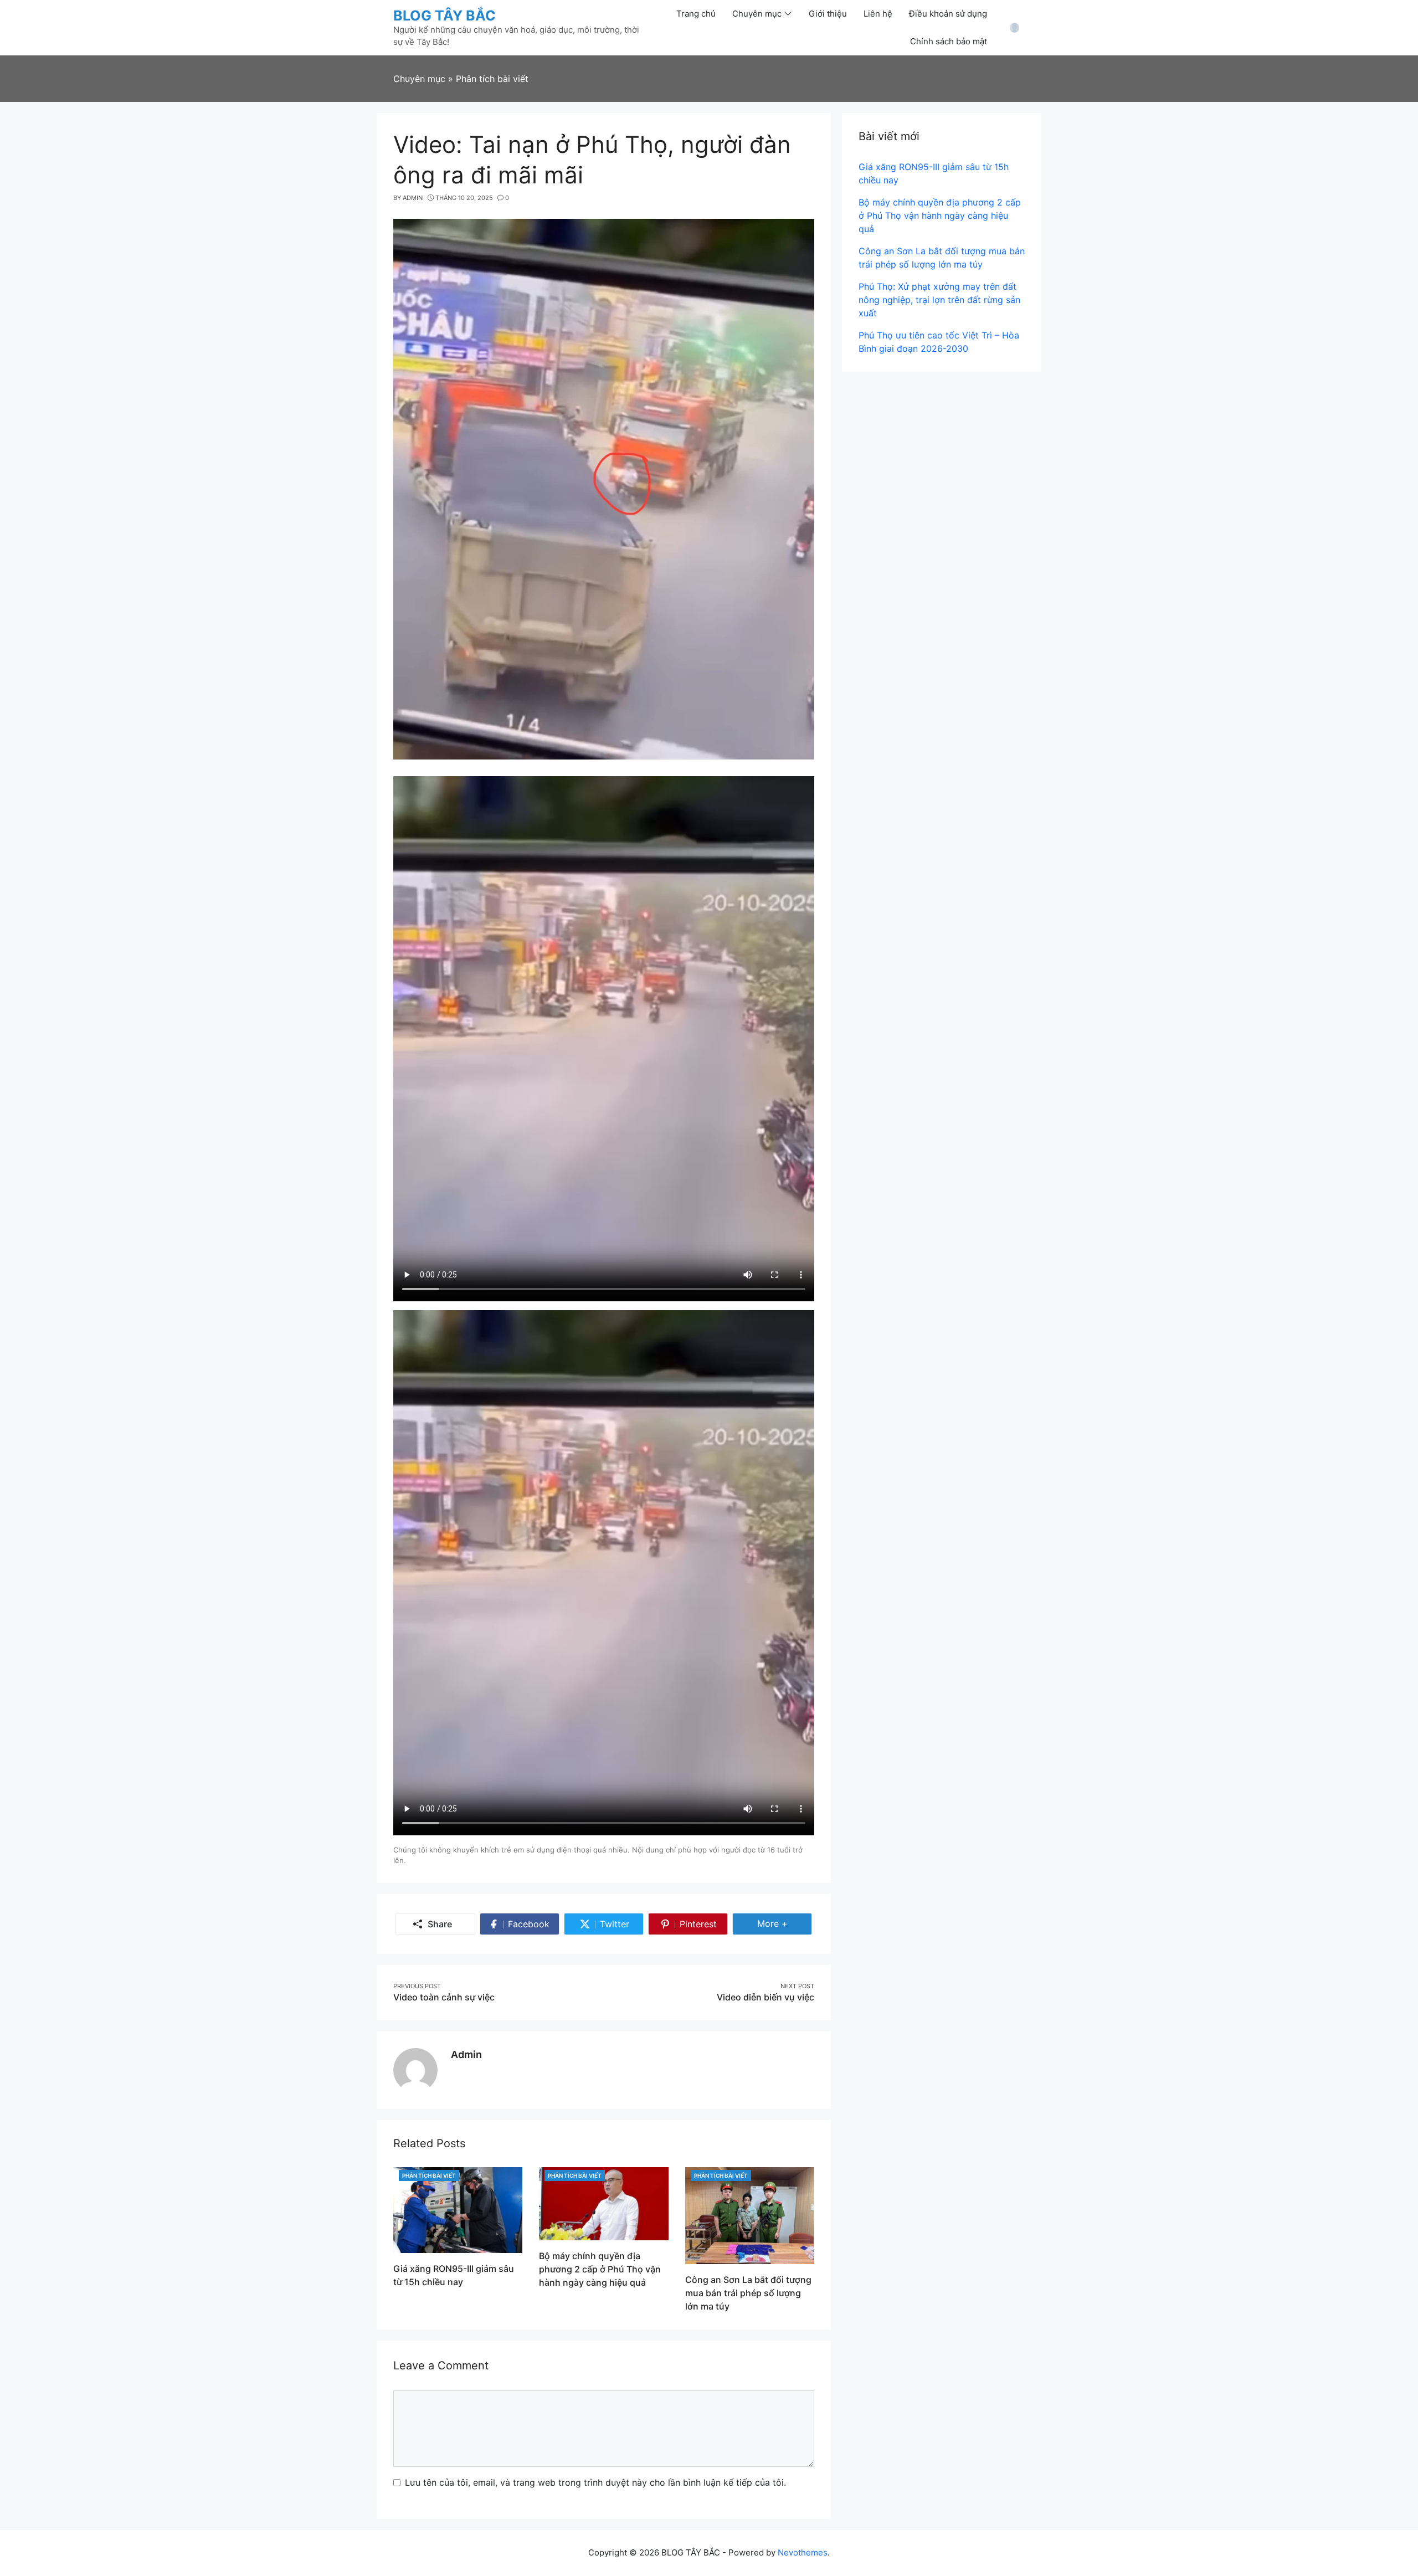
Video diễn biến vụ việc (765, 1997)
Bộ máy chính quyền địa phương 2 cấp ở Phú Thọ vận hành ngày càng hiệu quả (600, 2269)
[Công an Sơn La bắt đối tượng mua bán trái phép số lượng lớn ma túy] (750, 2215)
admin (466, 2054)
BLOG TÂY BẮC (445, 16)
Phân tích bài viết (429, 2175)
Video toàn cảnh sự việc (444, 1997)
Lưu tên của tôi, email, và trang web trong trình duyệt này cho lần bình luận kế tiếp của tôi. (595, 2482)
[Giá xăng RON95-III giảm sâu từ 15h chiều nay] (458, 2209)
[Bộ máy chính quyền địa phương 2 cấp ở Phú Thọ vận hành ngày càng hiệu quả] (603, 2203)
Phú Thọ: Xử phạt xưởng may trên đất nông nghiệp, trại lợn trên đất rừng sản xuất (939, 300)
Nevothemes (803, 2552)
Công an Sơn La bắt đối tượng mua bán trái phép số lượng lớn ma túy (748, 2293)
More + (785, 1923)
